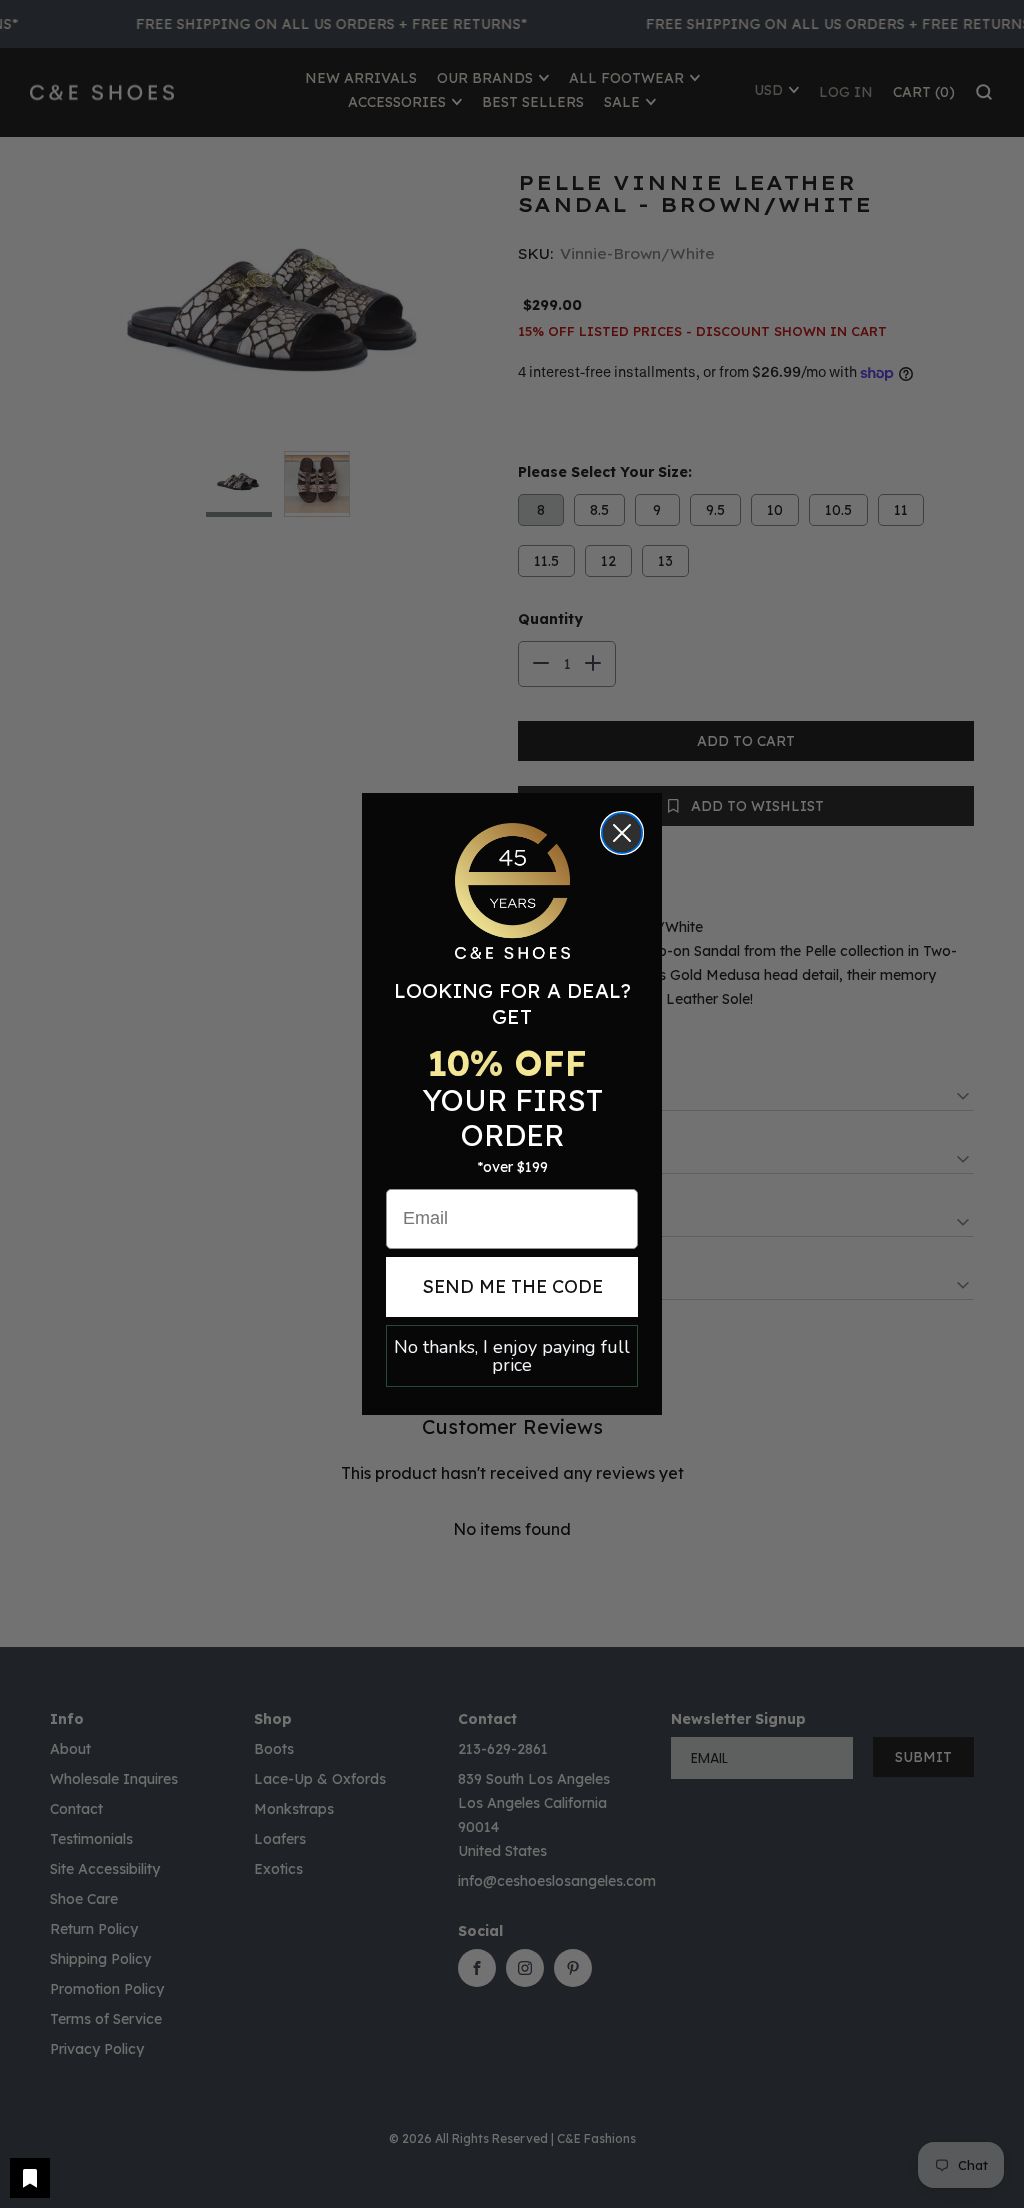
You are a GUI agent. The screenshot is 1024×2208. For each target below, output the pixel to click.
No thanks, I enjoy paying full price (512, 1356)
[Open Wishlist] (30, 2178)
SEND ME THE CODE (512, 1286)
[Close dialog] (622, 833)
